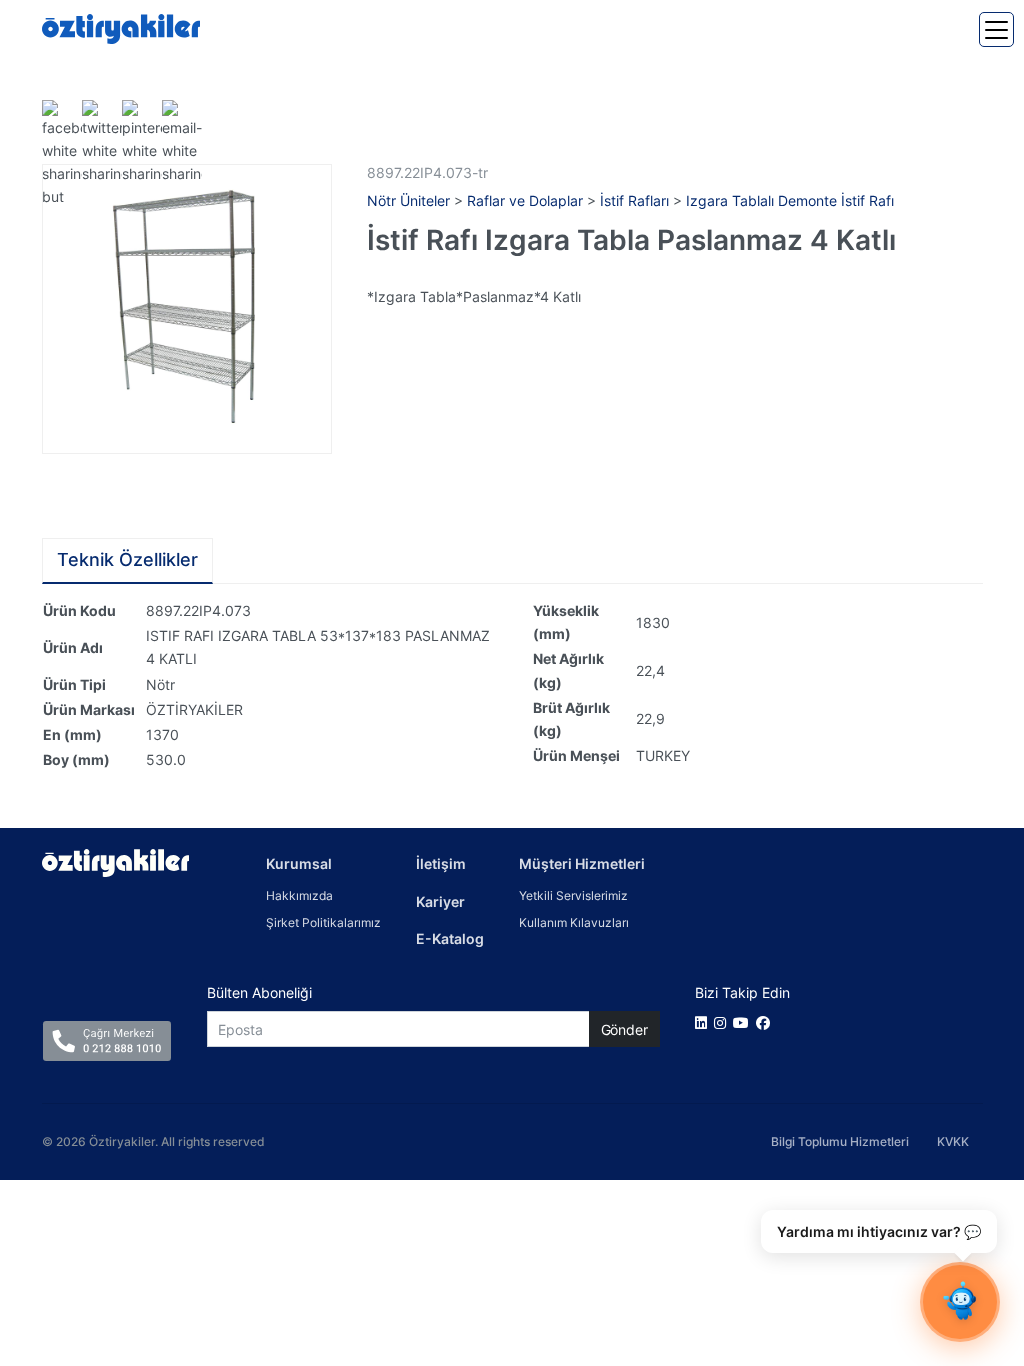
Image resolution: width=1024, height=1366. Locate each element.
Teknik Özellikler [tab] (127, 559)
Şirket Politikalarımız (323, 922)
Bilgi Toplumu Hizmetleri (840, 1141)
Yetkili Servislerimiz (573, 895)
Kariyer (440, 901)
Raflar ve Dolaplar (525, 200)
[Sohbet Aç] (960, 1302)
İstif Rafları (634, 200)
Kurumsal (299, 863)
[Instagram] (723, 1022)
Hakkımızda (299, 895)
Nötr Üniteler (408, 200)
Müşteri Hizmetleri (582, 863)
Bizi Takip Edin (742, 992)
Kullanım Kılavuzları (574, 922)
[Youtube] (744, 1022)
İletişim (441, 863)
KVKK (953, 1141)
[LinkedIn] (704, 1022)
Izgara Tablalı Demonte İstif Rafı (790, 200)
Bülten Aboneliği (259, 992)
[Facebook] (766, 1022)
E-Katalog (450, 938)
